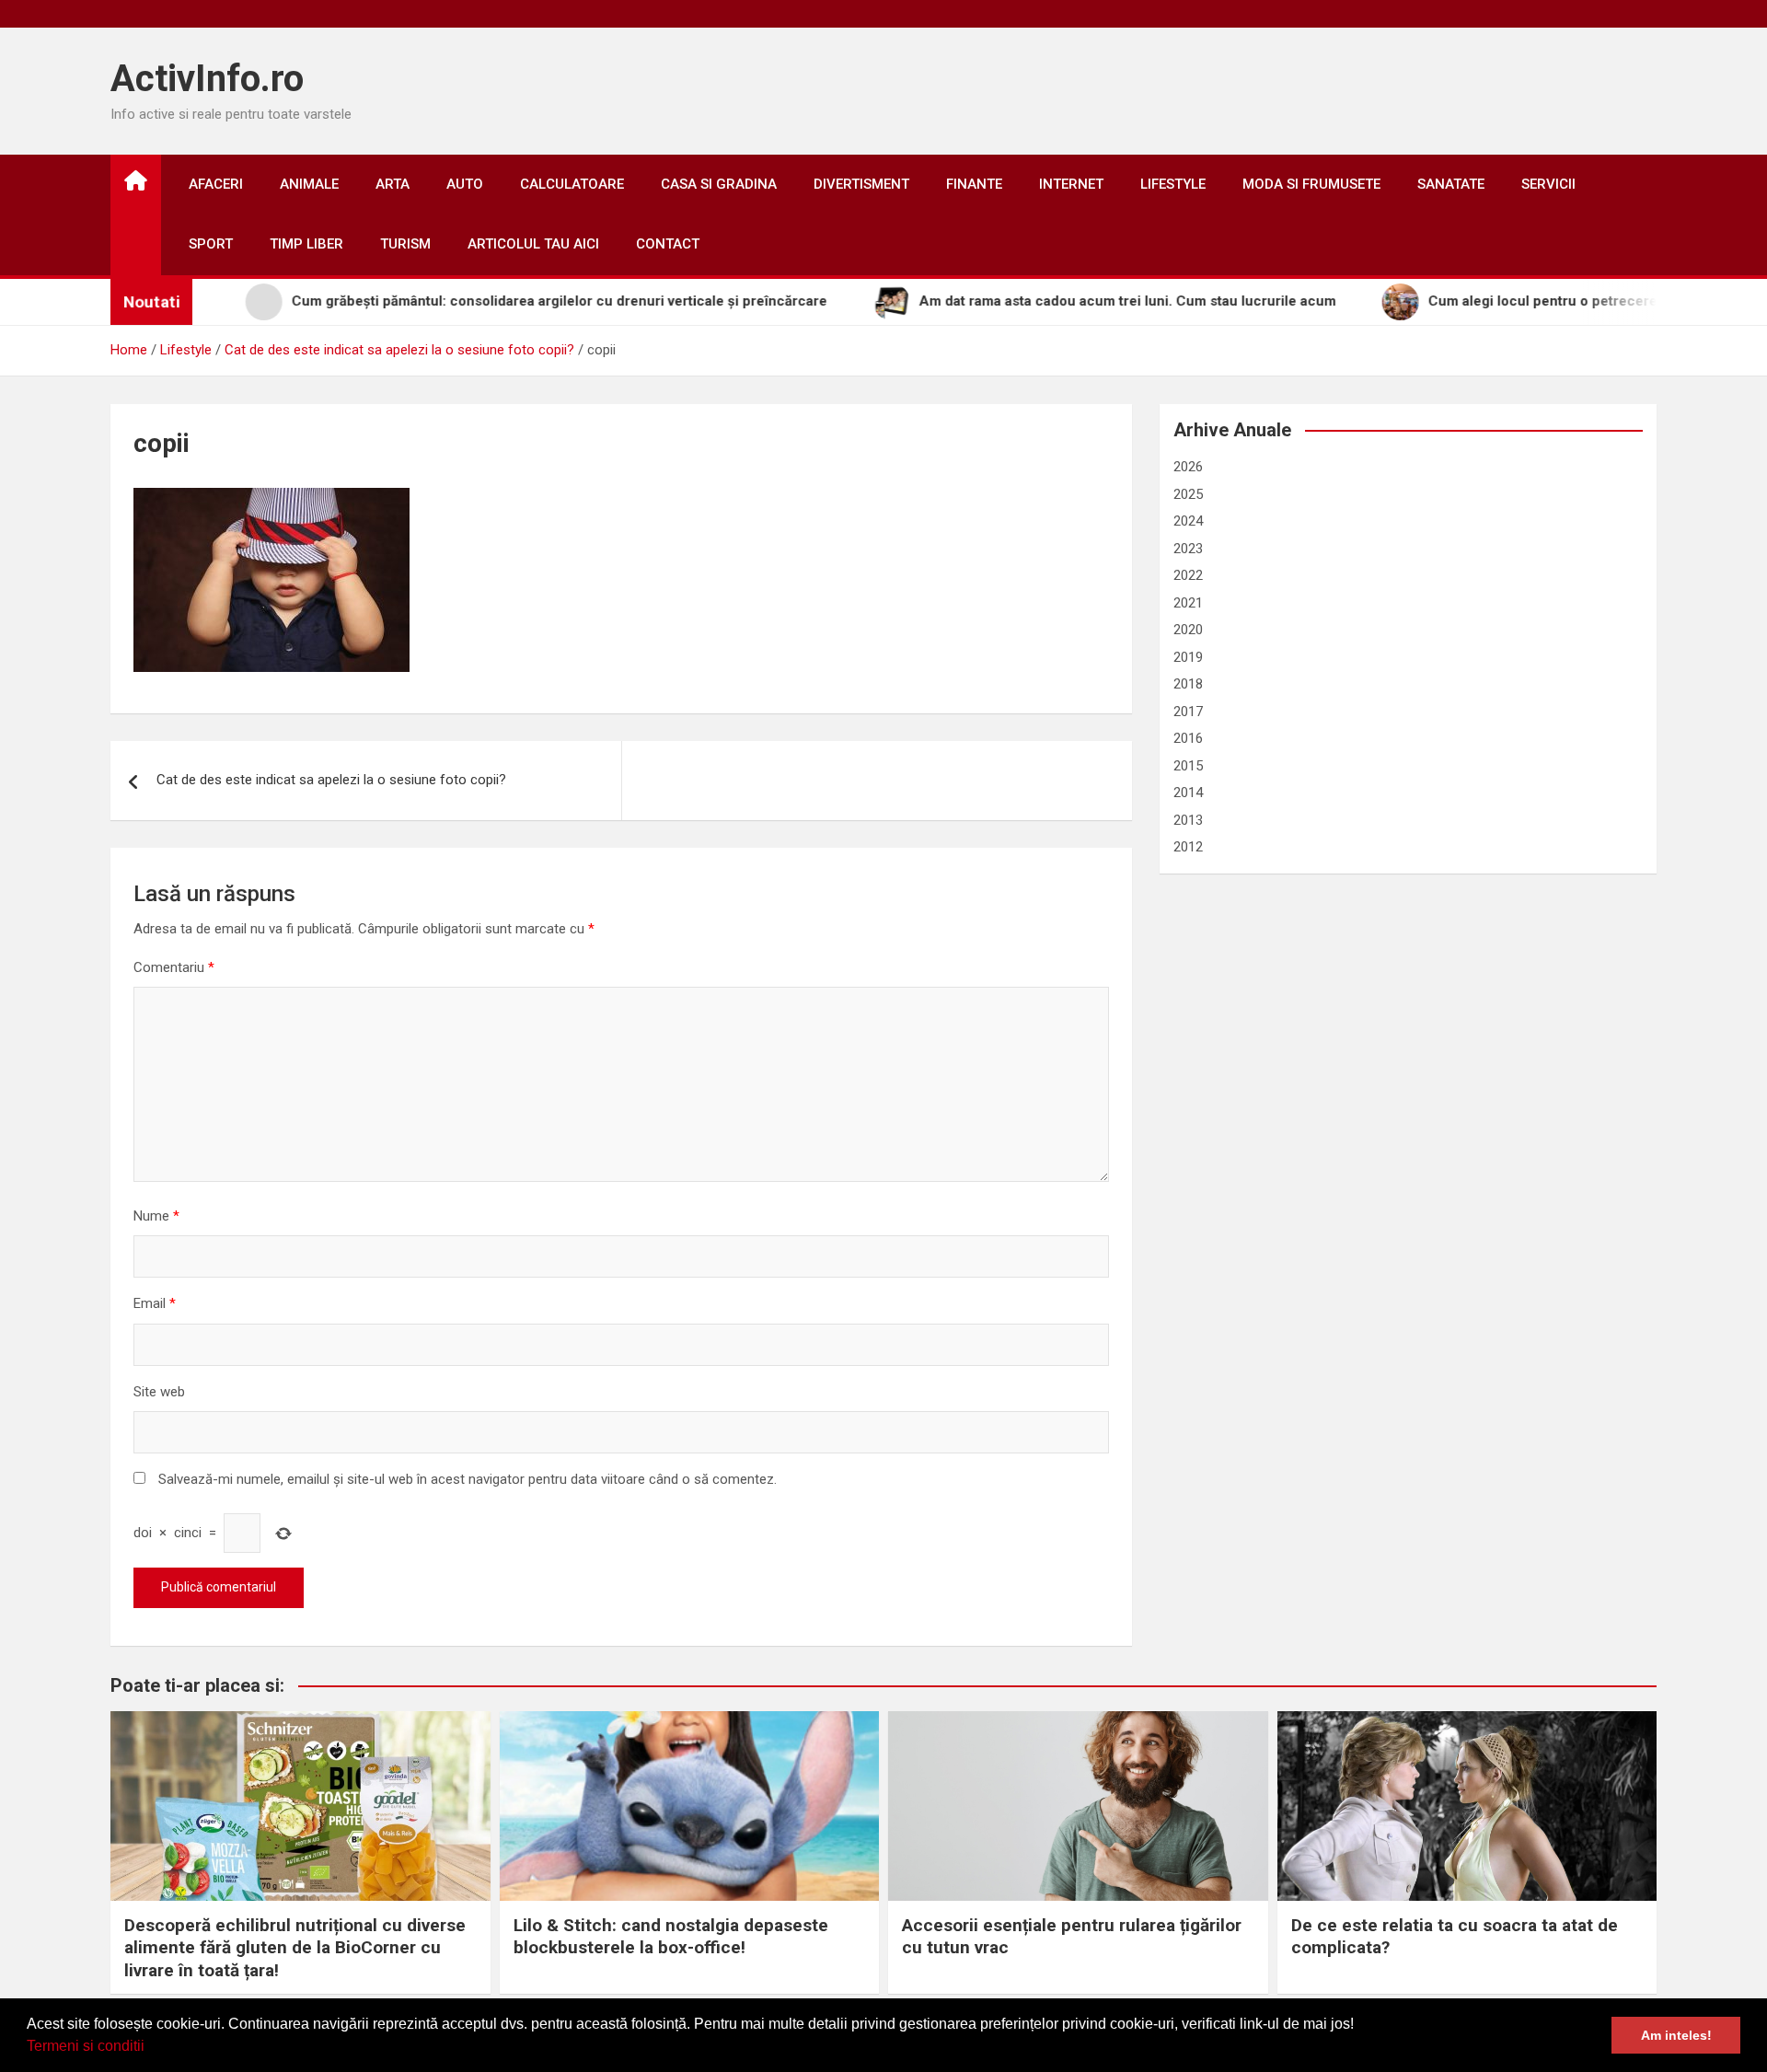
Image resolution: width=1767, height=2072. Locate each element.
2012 (1188, 847)
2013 (1188, 820)
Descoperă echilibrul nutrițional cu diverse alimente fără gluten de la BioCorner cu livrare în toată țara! (295, 1948)
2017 (1188, 712)
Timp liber (306, 244)
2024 (1188, 521)
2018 (1188, 684)
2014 (1188, 793)
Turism (405, 244)
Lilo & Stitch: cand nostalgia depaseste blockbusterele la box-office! (671, 1937)
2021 (1188, 603)
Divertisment (861, 184)
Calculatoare (572, 184)
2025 (1188, 494)
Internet (1071, 184)
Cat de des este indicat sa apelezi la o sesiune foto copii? (331, 780)
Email (155, 1303)
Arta (393, 184)
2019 (1188, 657)
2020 (1188, 630)
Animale (309, 184)
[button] (151, 2048)
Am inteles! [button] (1676, 2035)
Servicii (1548, 184)
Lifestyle (1173, 184)
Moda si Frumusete (1311, 184)
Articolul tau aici (533, 244)
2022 (1188, 575)
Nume (156, 1216)
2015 (1188, 766)
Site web (159, 1392)
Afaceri (216, 184)
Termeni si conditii (86, 2046)
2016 (1188, 738)
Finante (974, 184)
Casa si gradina (719, 184)
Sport (211, 244)
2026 (1188, 467)
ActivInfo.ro (207, 79)
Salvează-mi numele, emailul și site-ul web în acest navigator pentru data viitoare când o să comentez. (468, 1479)
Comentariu (174, 967)
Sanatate (1451, 184)
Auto (465, 184)
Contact (668, 244)
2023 (1188, 549)
